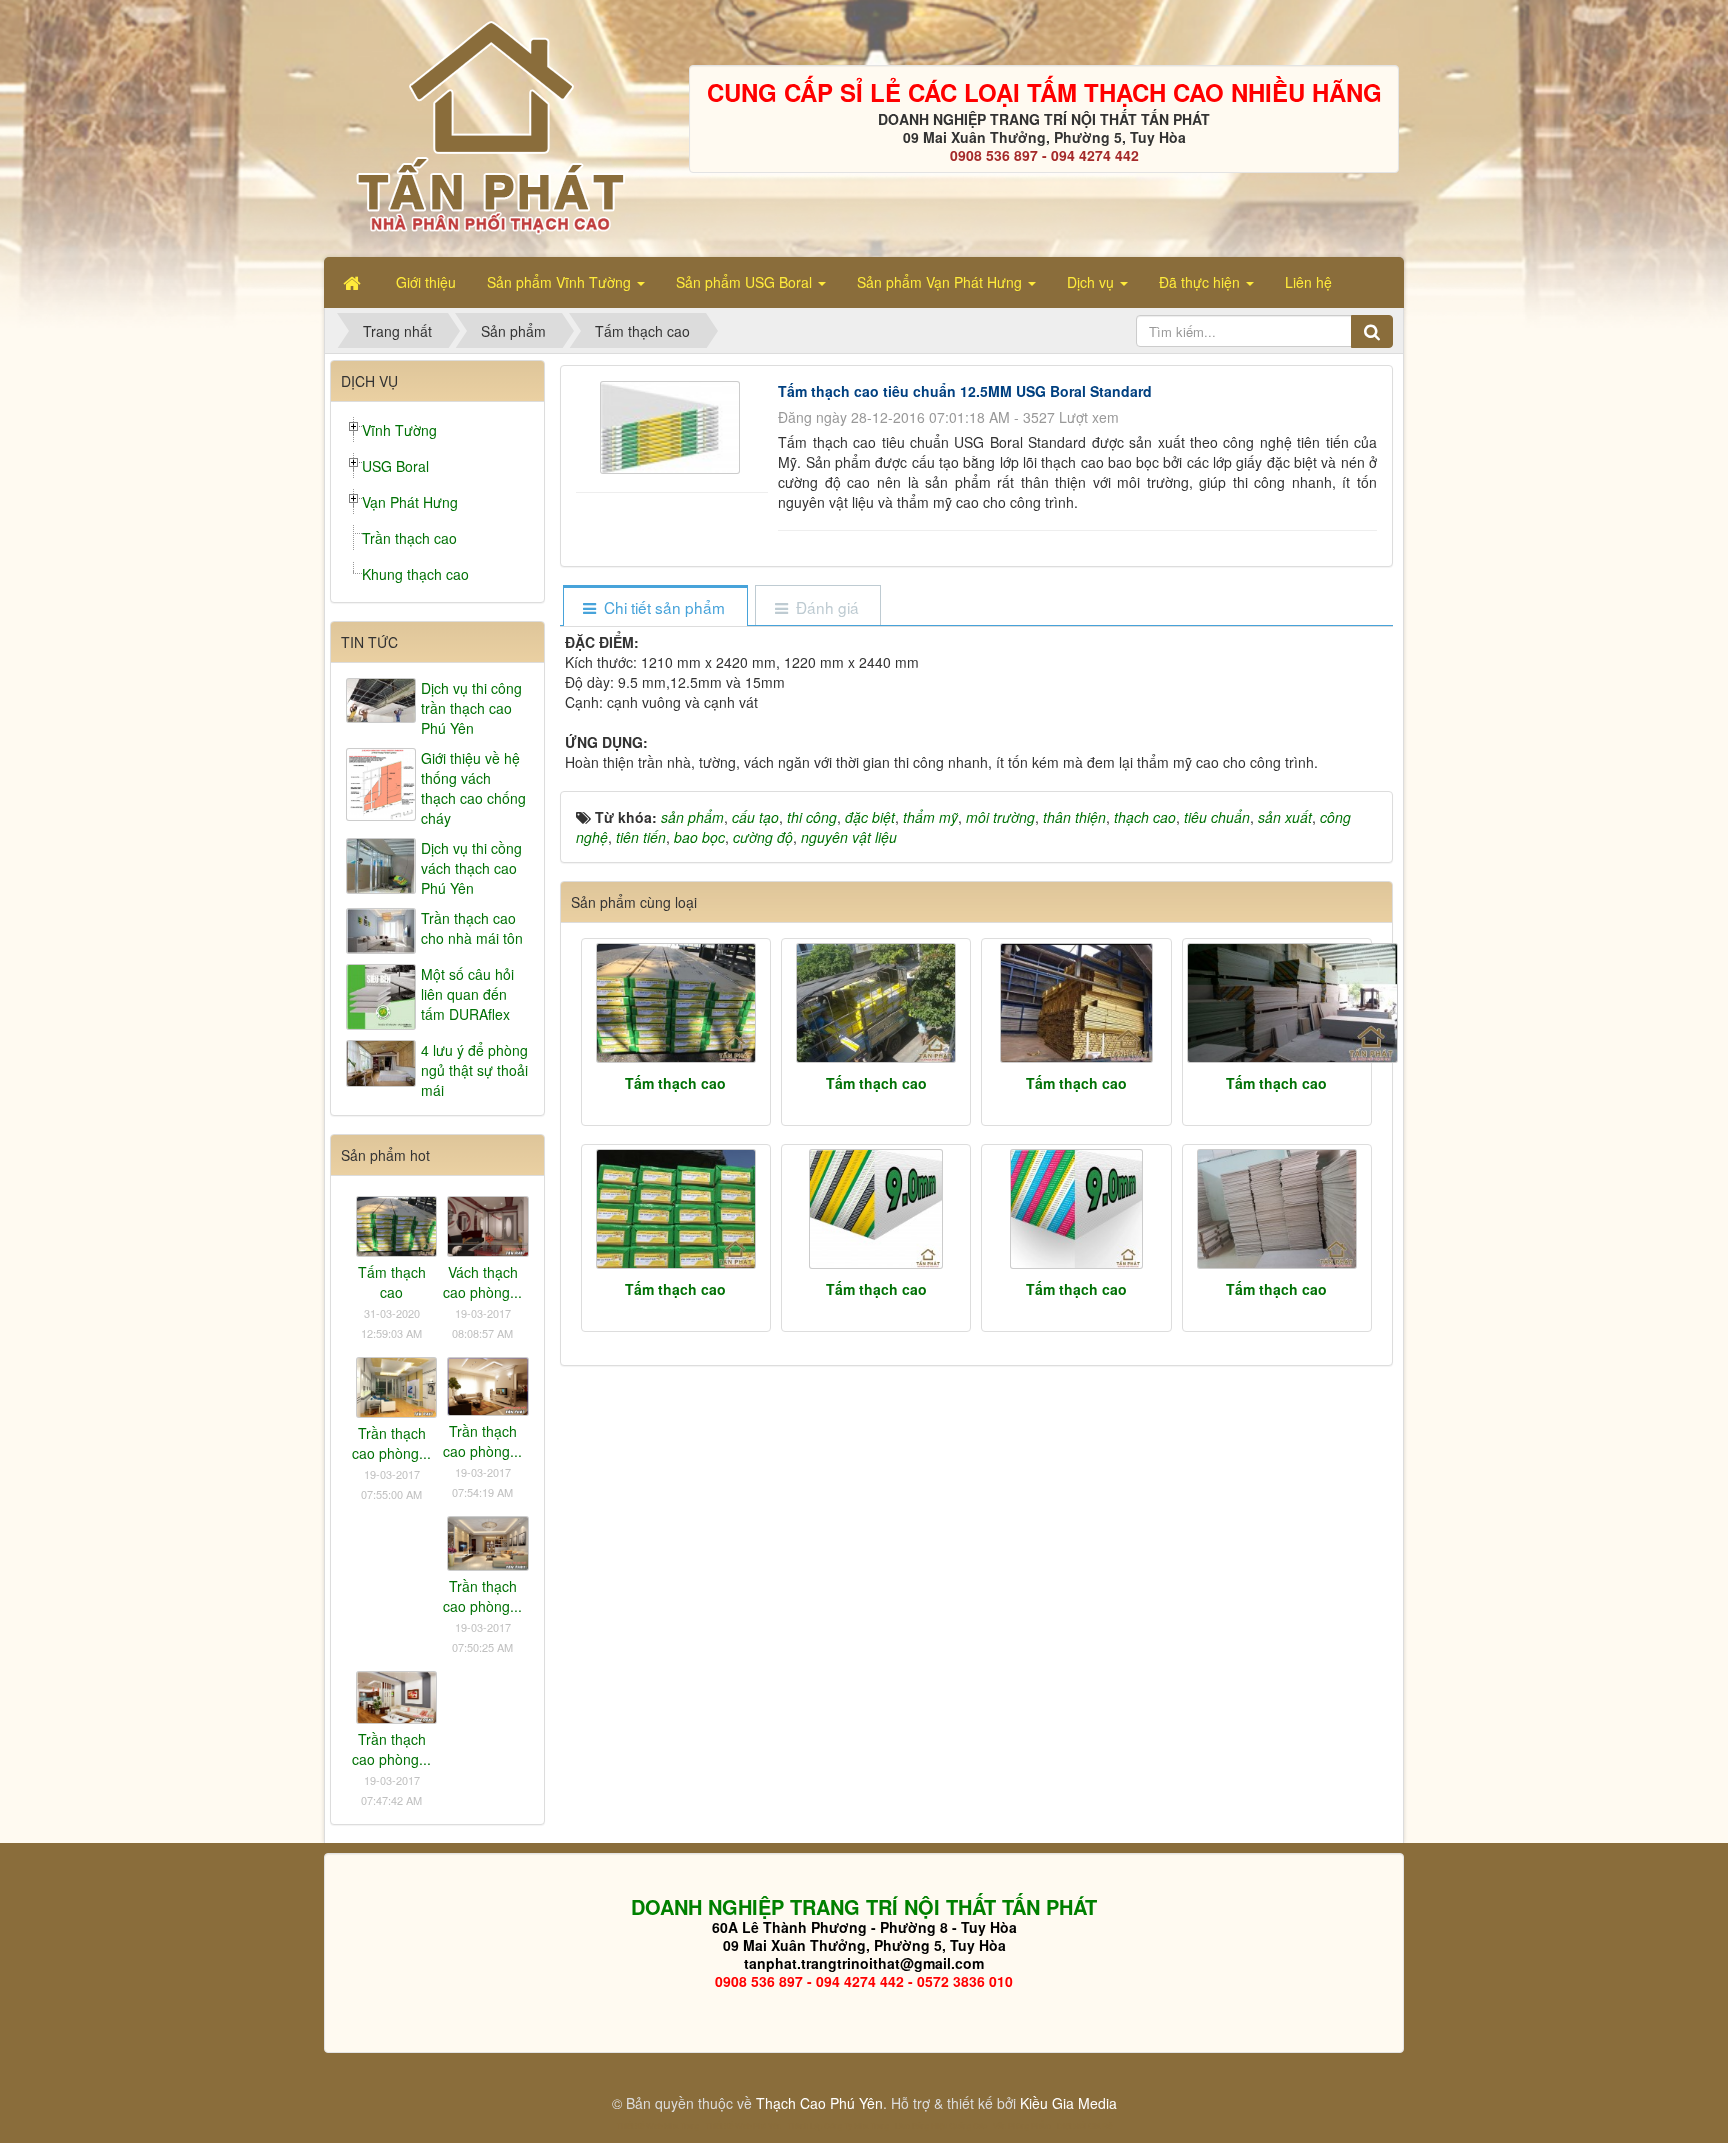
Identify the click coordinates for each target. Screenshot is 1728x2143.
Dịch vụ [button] (1092, 282)
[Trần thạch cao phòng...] (396, 1385)
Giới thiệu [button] (426, 282)
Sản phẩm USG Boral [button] (746, 282)
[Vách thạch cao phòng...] (487, 1224)
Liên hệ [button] (1308, 282)
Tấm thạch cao (675, 1083)
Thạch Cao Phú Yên (819, 2103)
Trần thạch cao (409, 538)
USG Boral (395, 466)
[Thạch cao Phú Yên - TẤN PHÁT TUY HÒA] (489, 126)
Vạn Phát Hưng (410, 502)
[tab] (654, 607)
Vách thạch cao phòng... (482, 1282)
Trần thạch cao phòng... (391, 1443)
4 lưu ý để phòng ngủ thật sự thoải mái (474, 1070)
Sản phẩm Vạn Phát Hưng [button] (941, 282)
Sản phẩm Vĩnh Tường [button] (561, 282)
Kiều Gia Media (1068, 2103)
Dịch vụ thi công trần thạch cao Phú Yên (471, 708)
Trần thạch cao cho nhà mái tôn (472, 928)
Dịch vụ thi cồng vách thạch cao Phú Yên (471, 868)
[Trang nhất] (354, 282)
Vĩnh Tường (399, 430)
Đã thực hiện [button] (1201, 282)
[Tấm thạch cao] (676, 1003)
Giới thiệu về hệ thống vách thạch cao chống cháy (473, 788)
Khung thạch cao (415, 574)
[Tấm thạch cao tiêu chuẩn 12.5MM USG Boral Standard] (672, 425)
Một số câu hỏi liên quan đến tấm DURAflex (467, 994)
